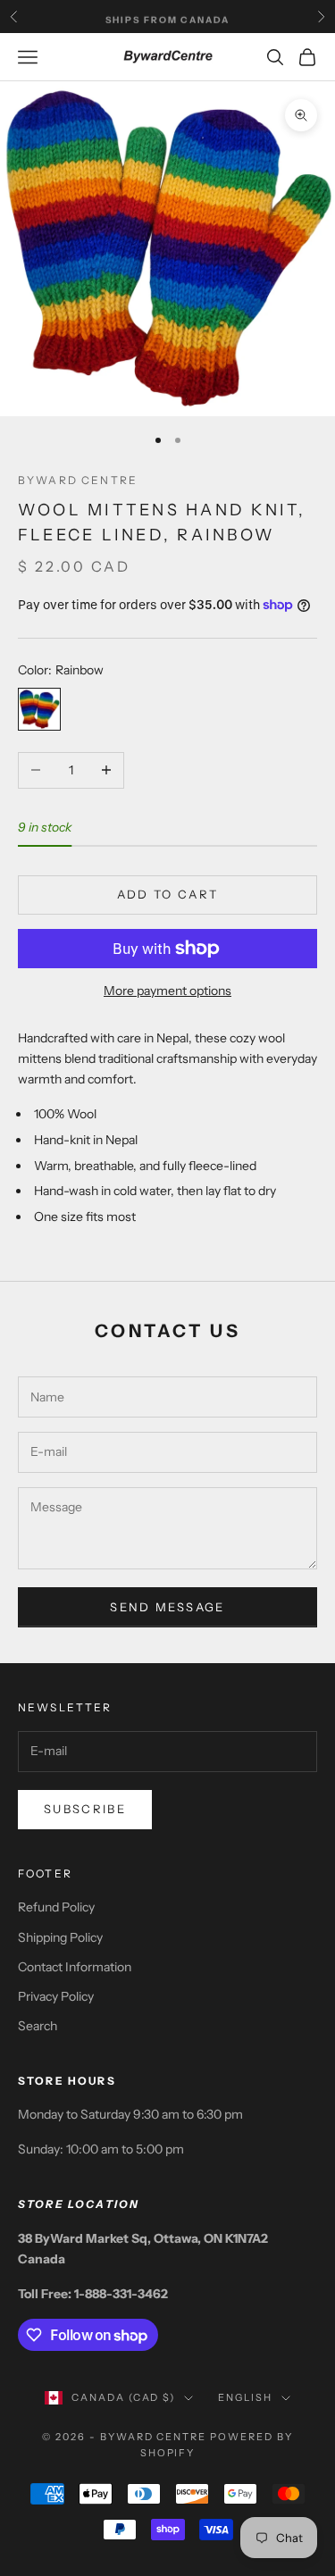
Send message (167, 1607)
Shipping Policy (60, 1937)
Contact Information (75, 1967)
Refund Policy (56, 1907)
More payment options (167, 991)
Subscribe (85, 1809)
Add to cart (168, 894)
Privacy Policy (56, 1996)
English (245, 2397)
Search (38, 2026)
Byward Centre (78, 480)
